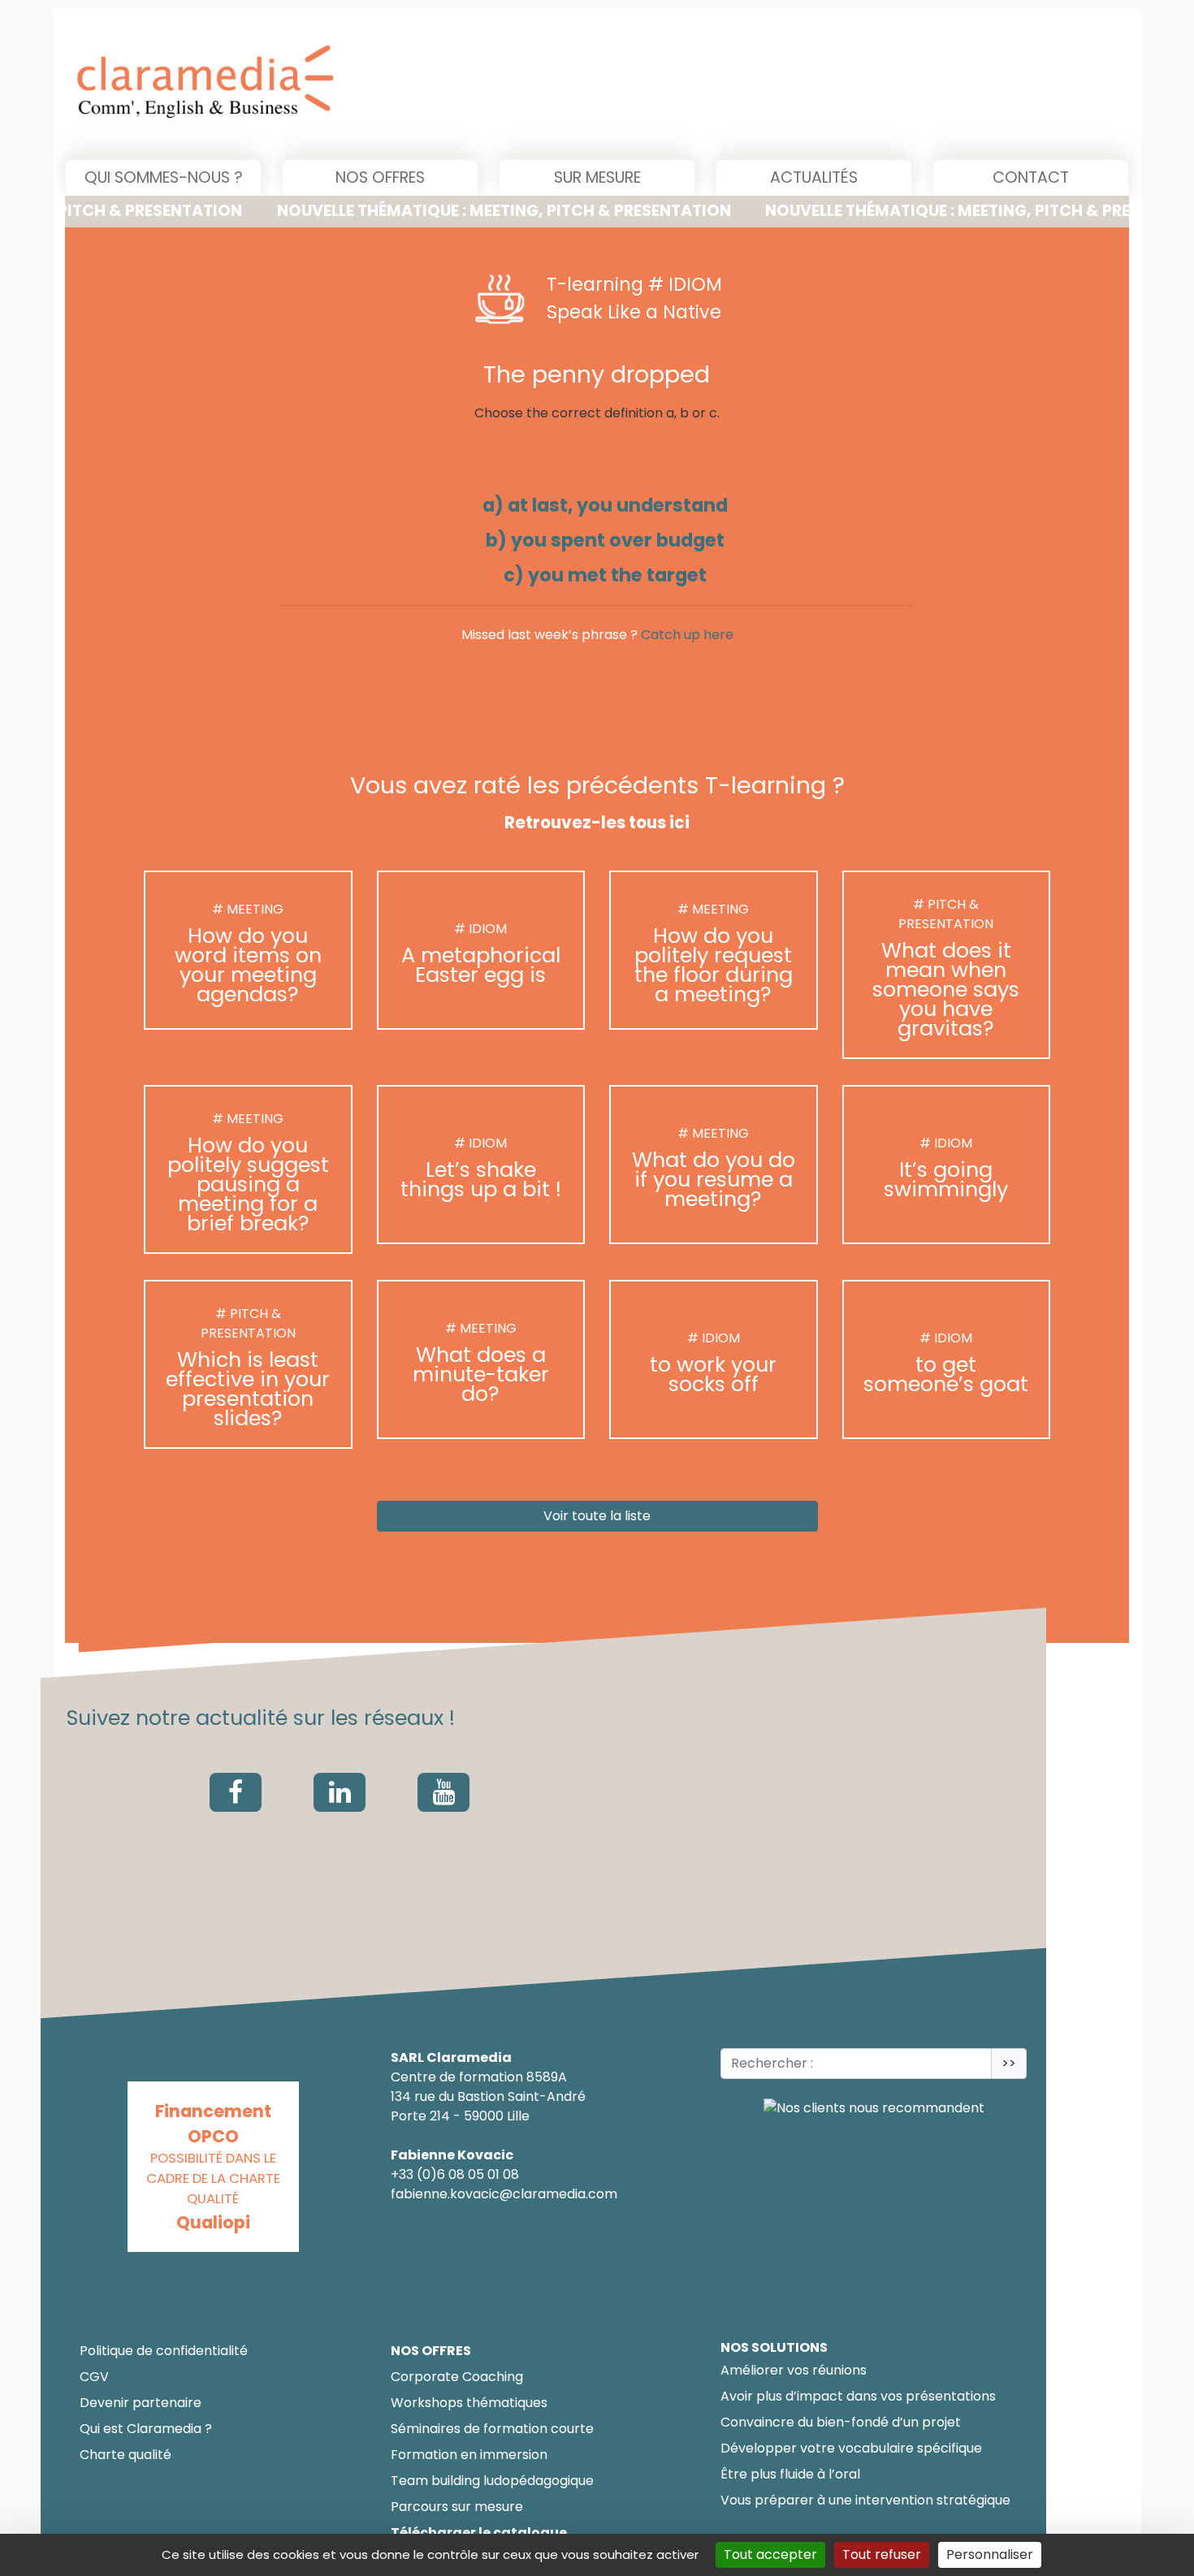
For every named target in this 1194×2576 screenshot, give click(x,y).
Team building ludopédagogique (492, 2481)
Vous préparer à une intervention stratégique (865, 2500)
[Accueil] (371, 84)
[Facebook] (236, 1792)
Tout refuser (882, 2554)
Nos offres (380, 177)
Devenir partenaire (141, 2403)
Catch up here (687, 635)
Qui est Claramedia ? (146, 2429)
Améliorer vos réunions (794, 2370)
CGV (94, 2377)
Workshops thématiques (469, 2403)
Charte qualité (125, 2455)
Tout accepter (770, 2554)
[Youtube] (443, 1792)
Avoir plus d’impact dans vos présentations (858, 2396)
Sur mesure (597, 177)
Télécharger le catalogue (479, 2533)
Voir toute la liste (597, 1517)
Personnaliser (990, 2554)
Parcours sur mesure (457, 2507)
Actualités (814, 177)
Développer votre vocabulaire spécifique (851, 2448)
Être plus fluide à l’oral (790, 2474)
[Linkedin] (340, 1792)
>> (1009, 2063)
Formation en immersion (469, 2455)
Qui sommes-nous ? (164, 177)
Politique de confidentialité (164, 2351)
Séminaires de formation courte (492, 2429)
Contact (1031, 177)
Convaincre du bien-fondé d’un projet (841, 2422)
